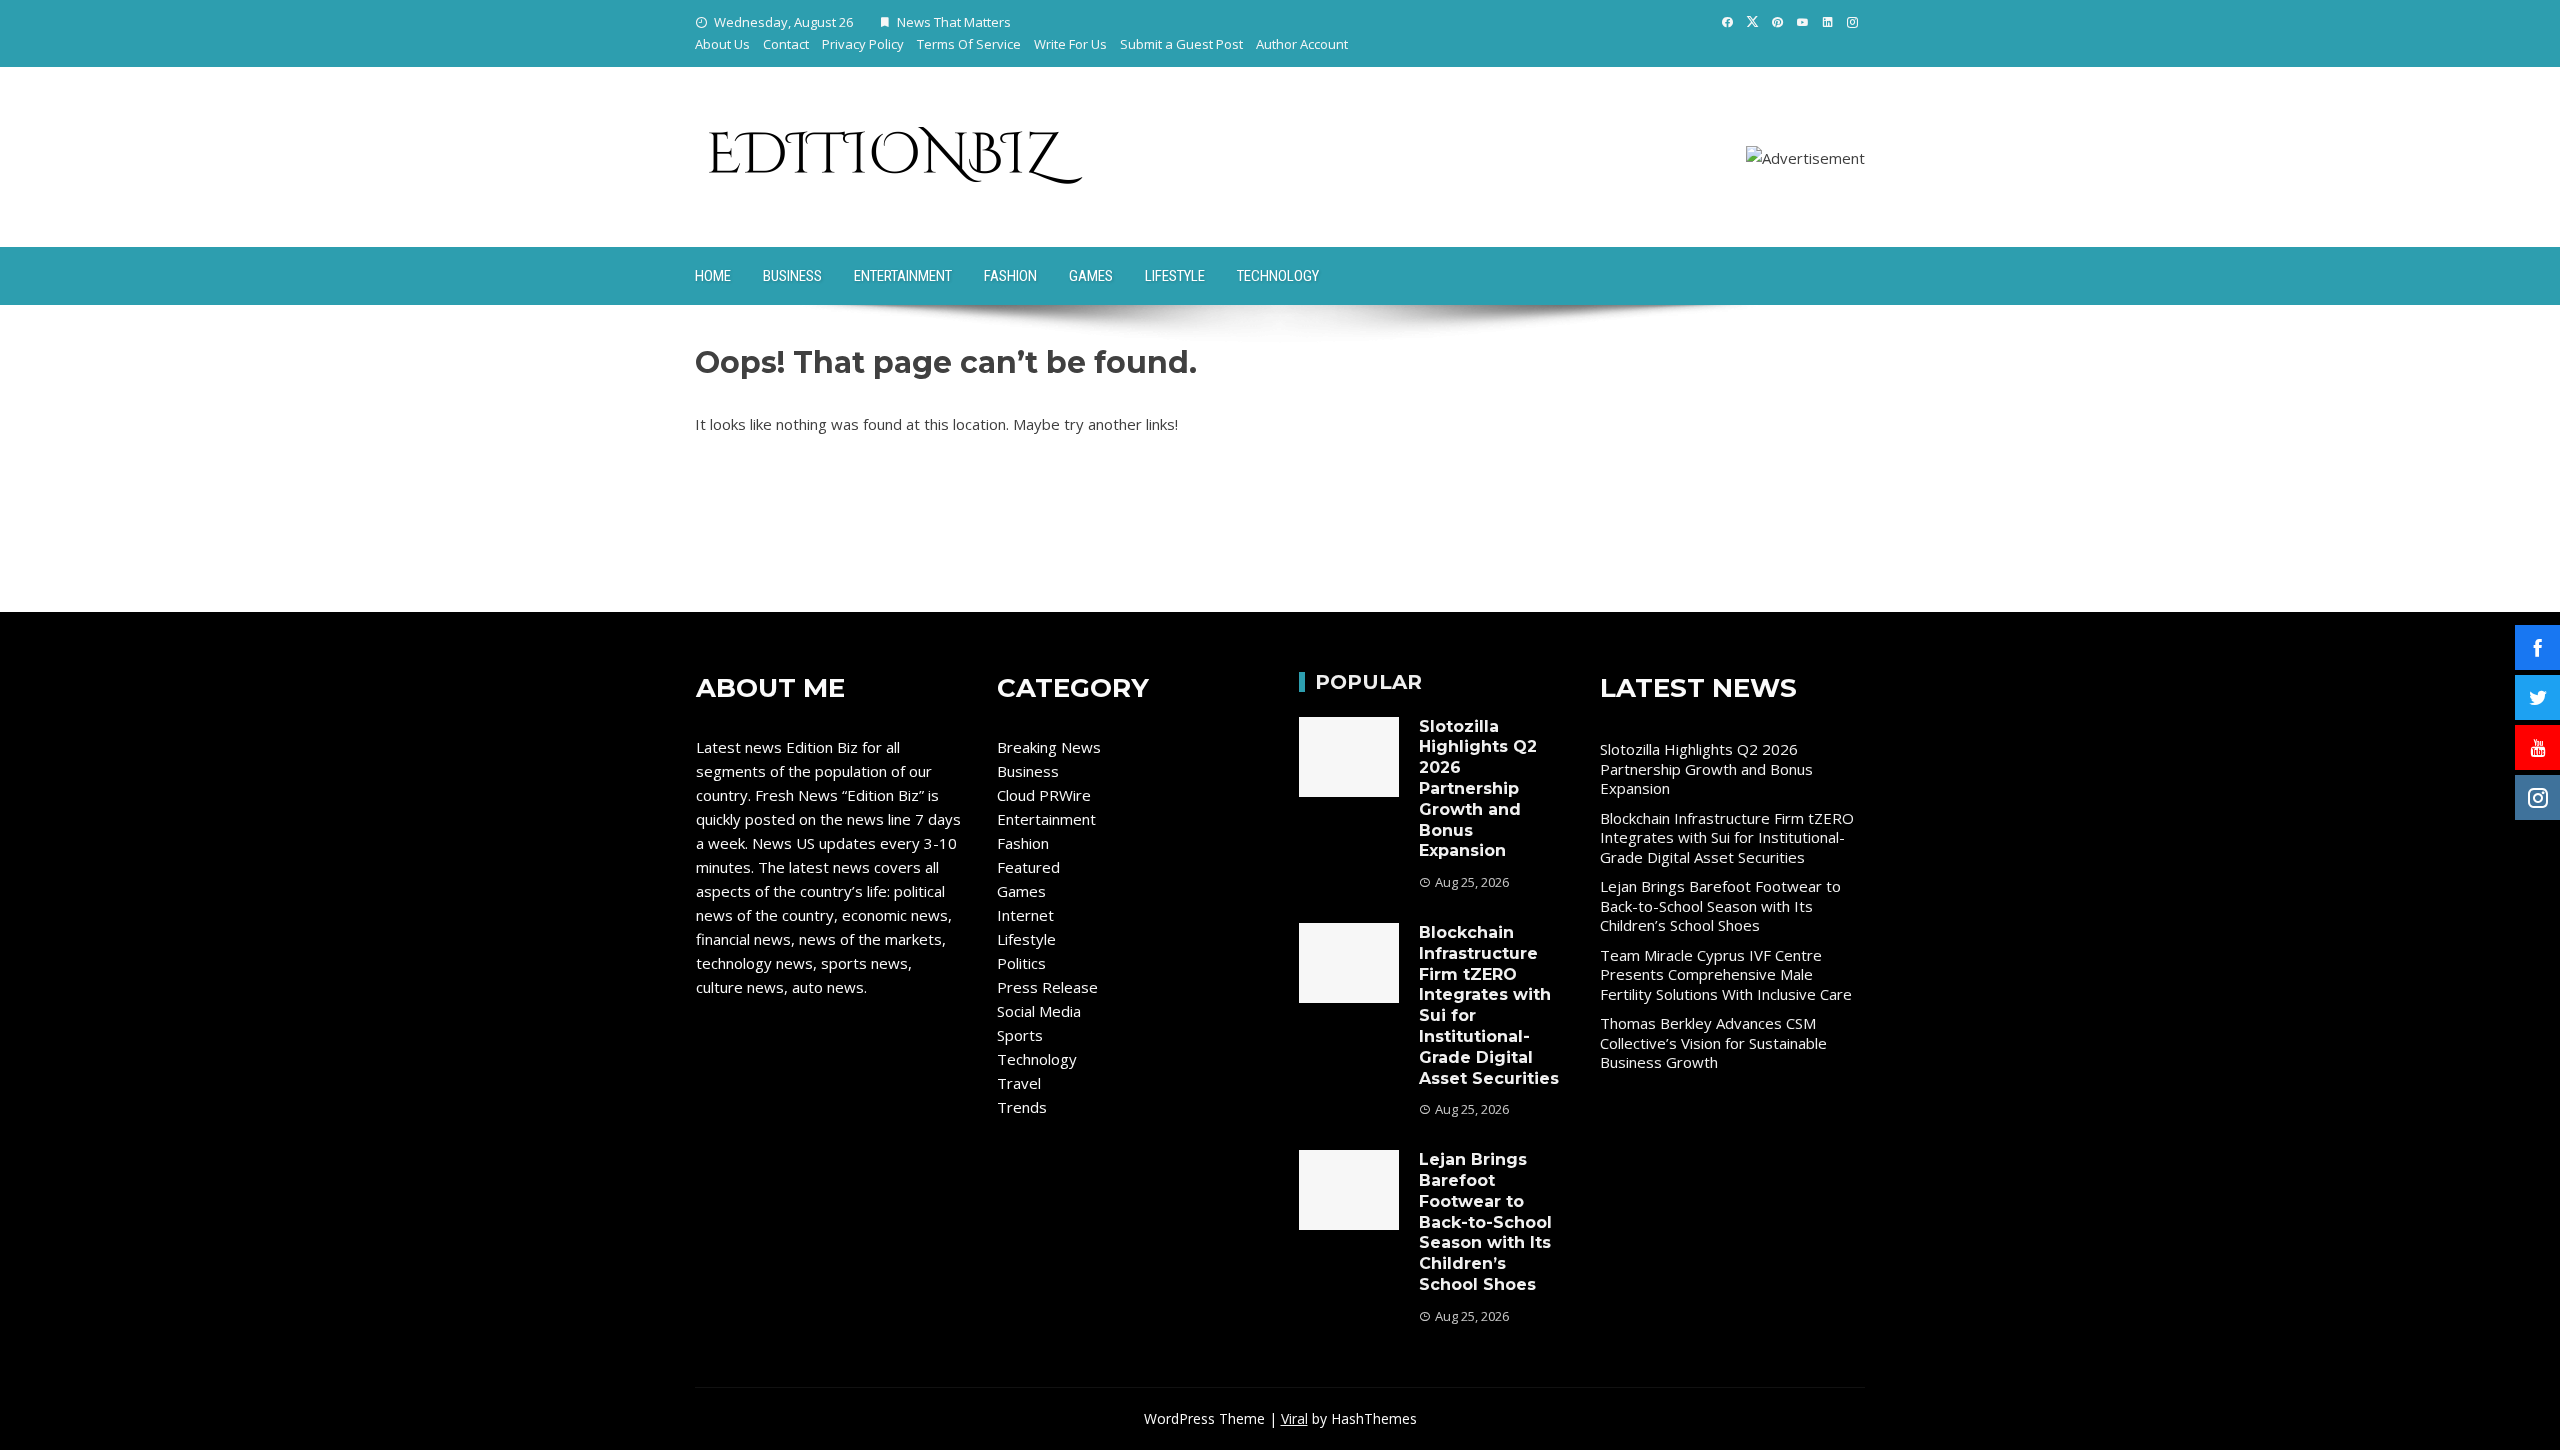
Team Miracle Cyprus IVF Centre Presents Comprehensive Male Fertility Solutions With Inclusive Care (1726, 974)
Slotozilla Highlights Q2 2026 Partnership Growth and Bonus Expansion (1478, 789)
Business (792, 276)
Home (713, 276)
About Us (722, 44)
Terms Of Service (969, 44)
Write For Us (1070, 44)
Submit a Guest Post (1181, 44)
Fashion (1010, 276)
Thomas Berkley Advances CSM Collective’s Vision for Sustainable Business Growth (1713, 1042)
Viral (1294, 1418)
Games (1091, 276)
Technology (1278, 276)
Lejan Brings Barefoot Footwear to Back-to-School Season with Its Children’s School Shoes (1485, 1222)
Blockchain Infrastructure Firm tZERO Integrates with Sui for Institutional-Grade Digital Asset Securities (1727, 837)
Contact (786, 44)
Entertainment (903, 276)
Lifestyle (1175, 276)
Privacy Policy (863, 44)
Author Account (1302, 44)
